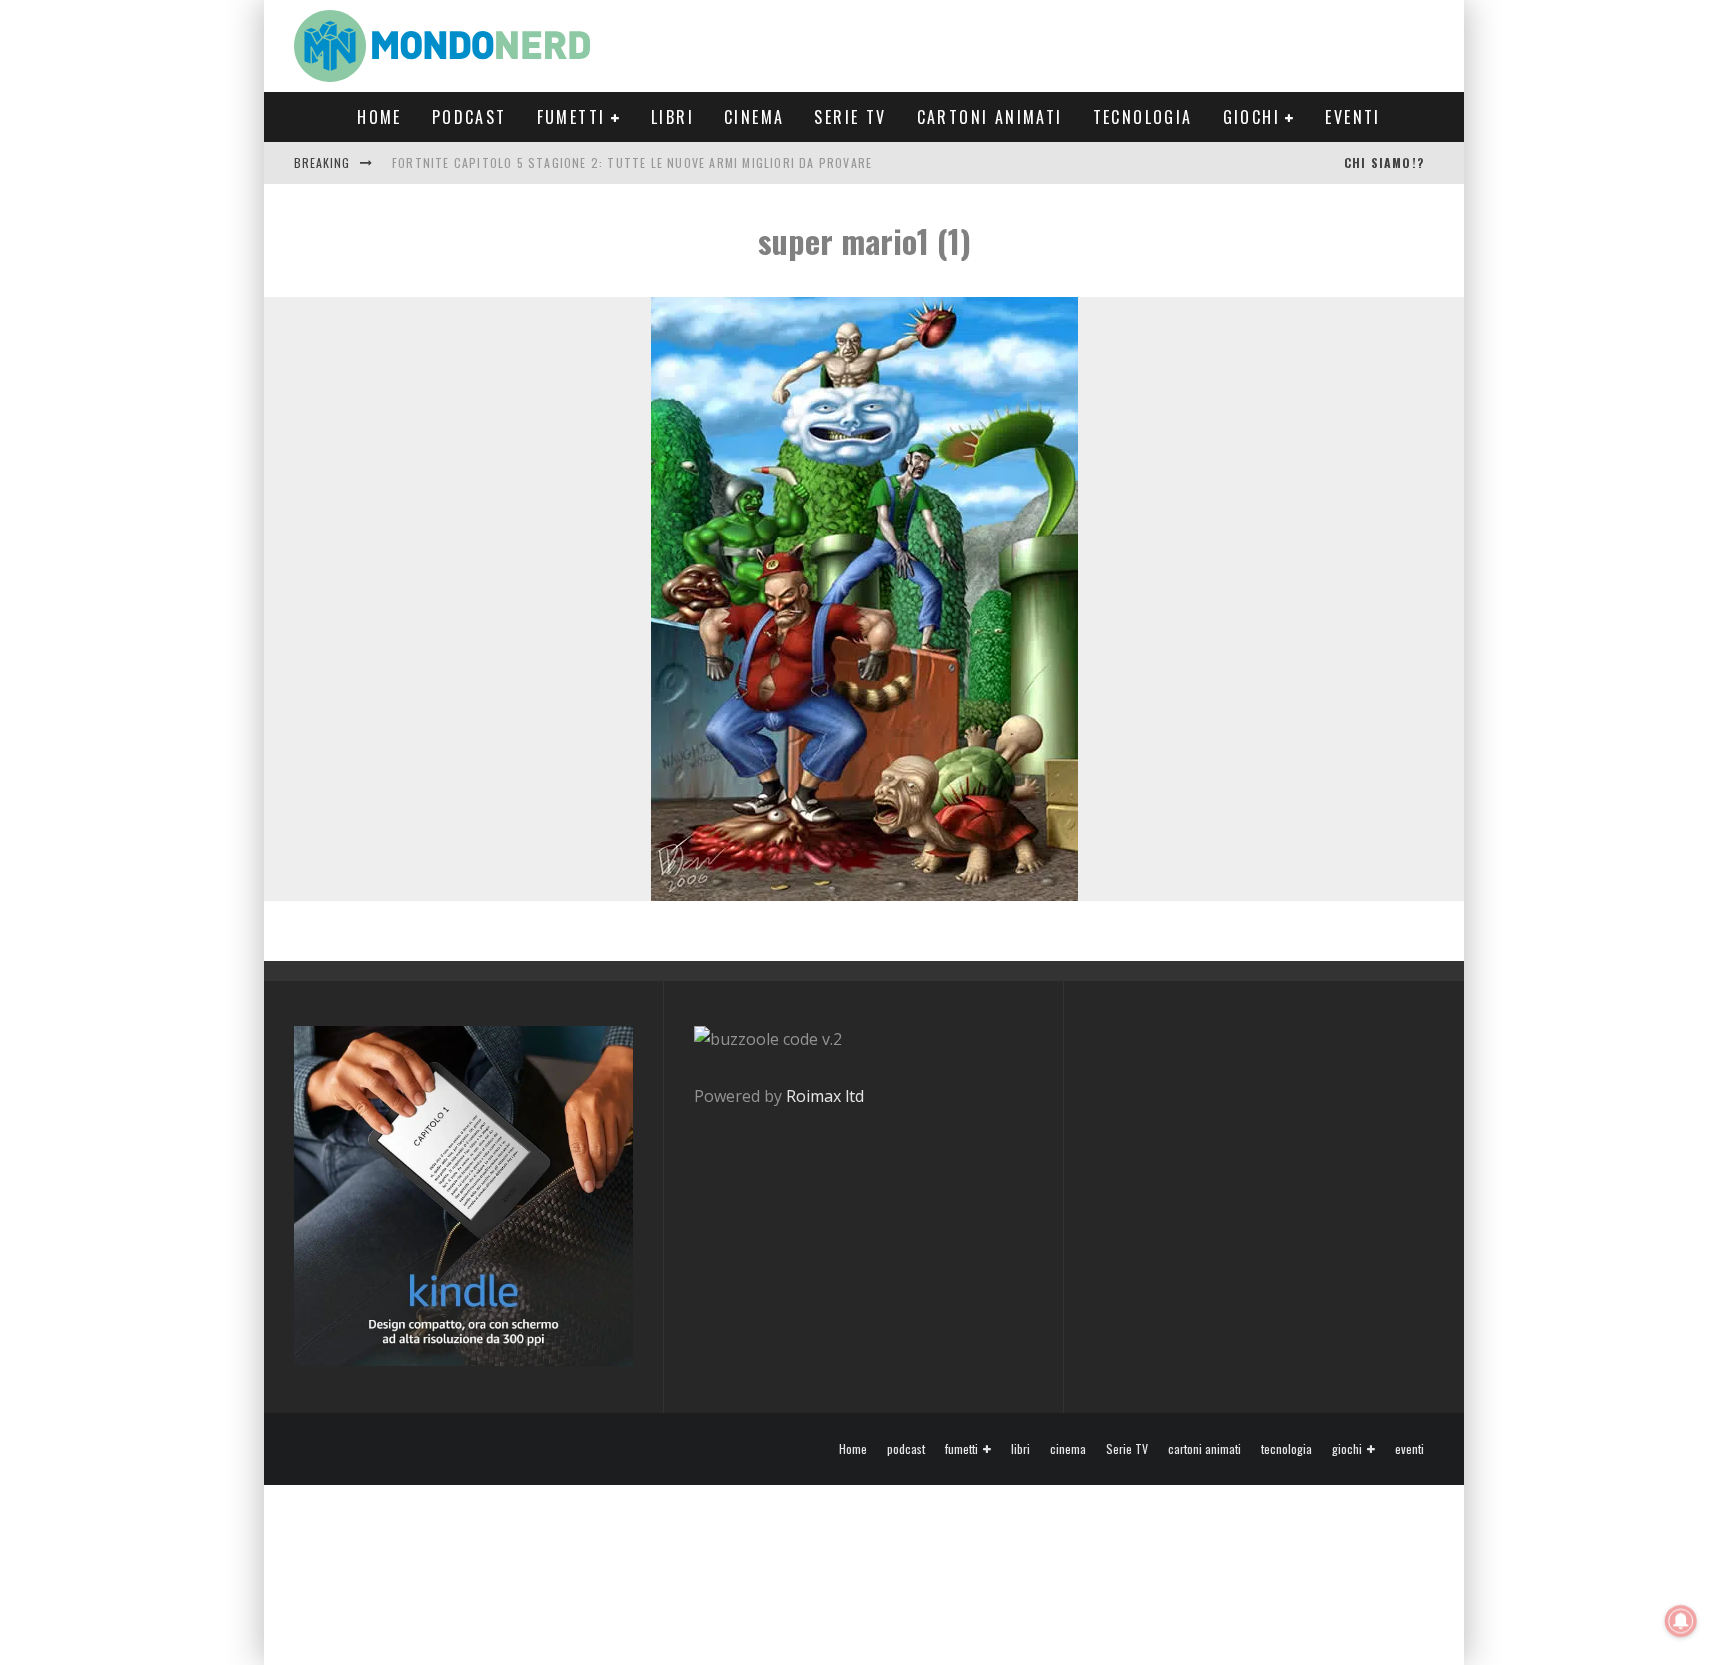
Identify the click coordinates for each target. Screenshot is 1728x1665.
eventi (1352, 117)
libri (672, 117)
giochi (1251, 117)
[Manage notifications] (1681, 1621)
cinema (754, 117)
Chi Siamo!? (1384, 162)
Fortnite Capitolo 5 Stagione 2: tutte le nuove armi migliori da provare (632, 162)
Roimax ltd (825, 1096)
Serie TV (850, 117)
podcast (469, 117)
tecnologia (1143, 117)
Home (379, 117)
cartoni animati (990, 117)
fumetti (571, 117)
